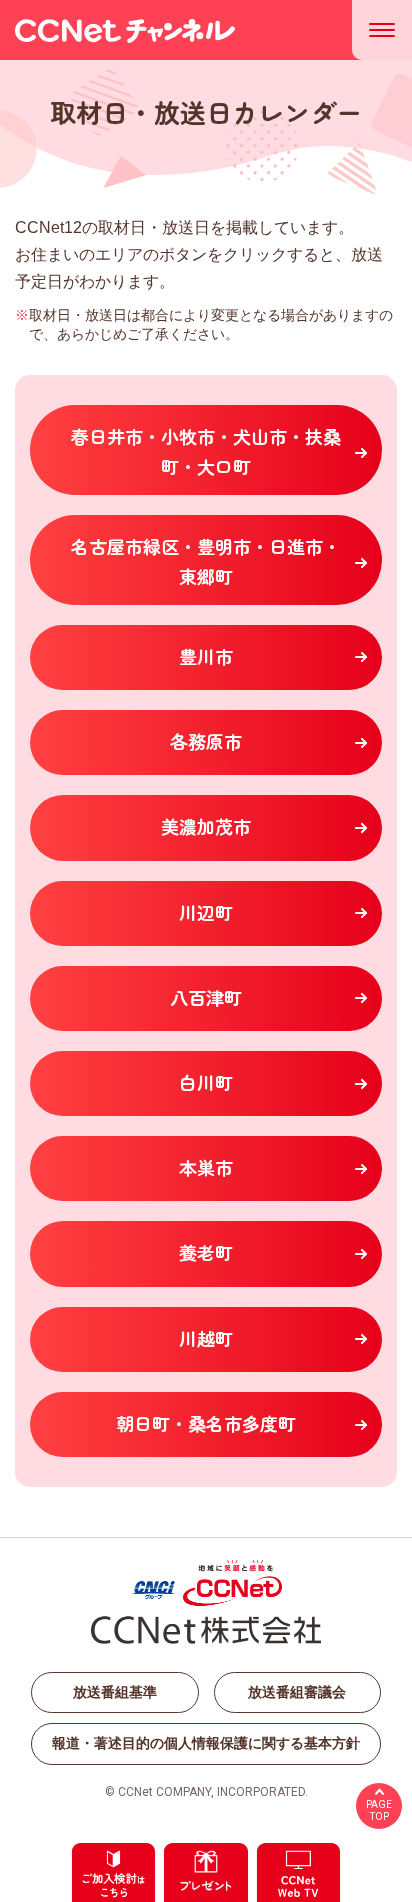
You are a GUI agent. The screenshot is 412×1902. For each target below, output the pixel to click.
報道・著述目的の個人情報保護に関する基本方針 (206, 1743)
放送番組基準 (115, 1692)
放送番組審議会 (297, 1692)
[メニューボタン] (382, 30)
